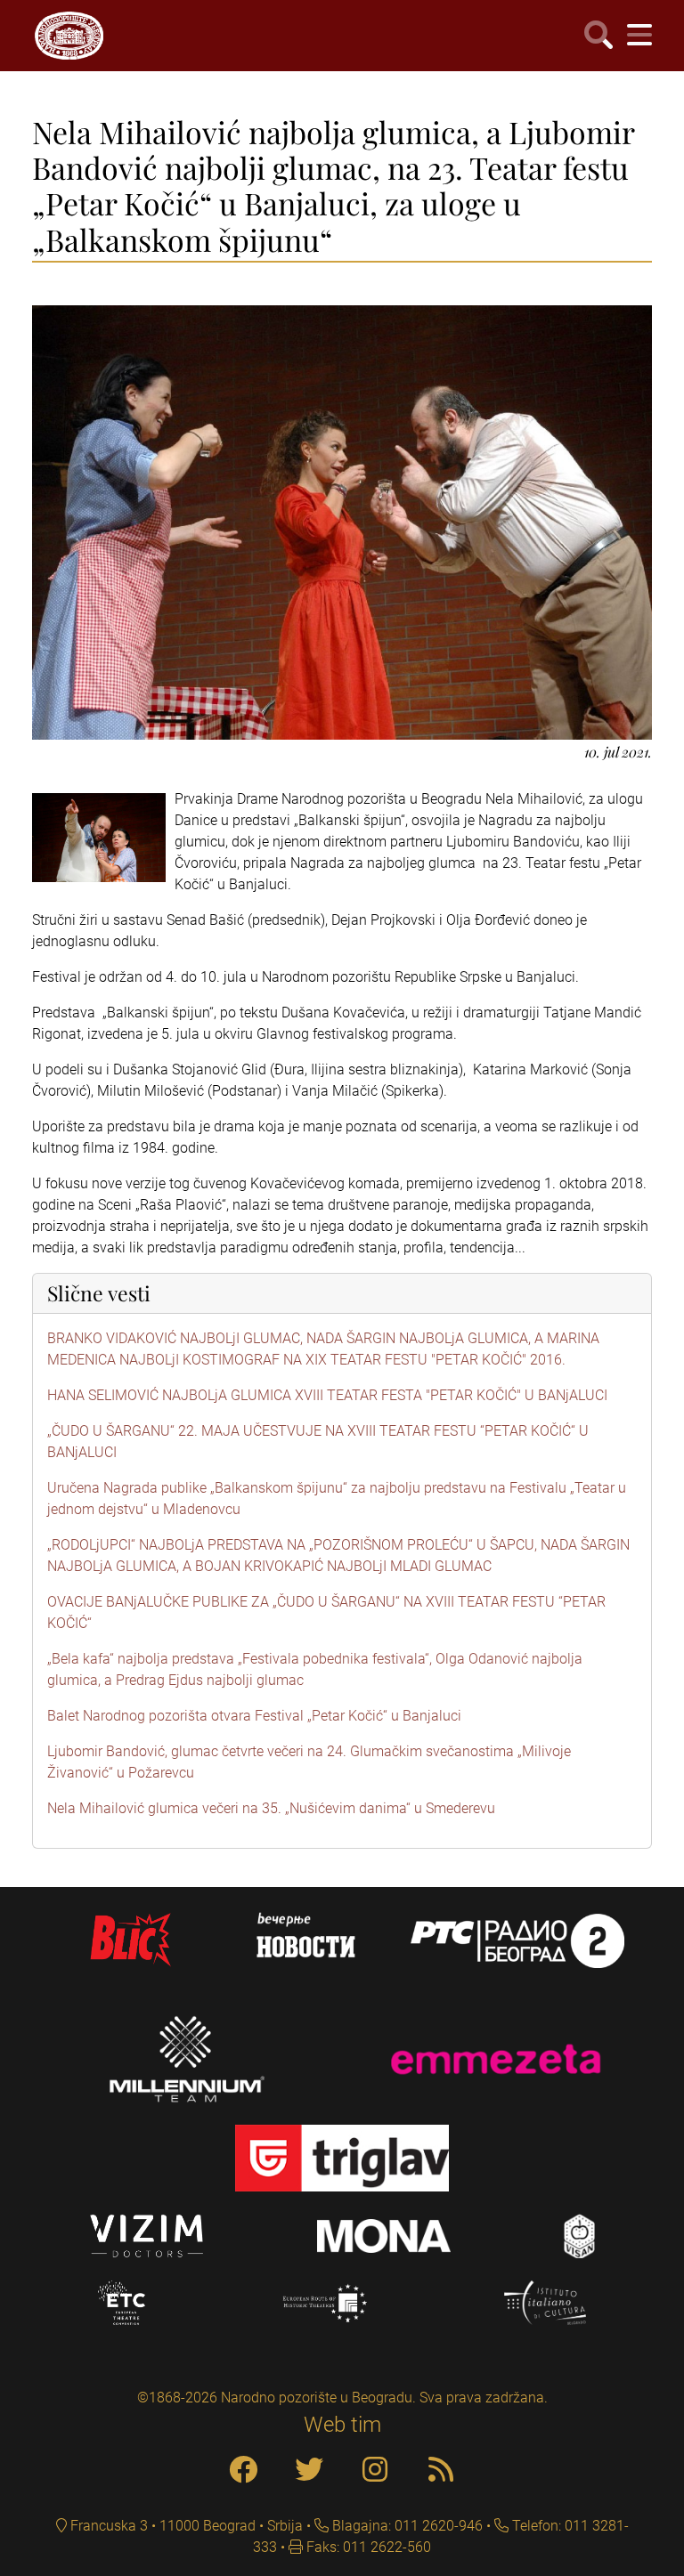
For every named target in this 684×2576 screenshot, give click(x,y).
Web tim (342, 2425)
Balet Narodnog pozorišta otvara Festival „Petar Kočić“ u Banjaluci (254, 1716)
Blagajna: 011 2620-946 (406, 2526)
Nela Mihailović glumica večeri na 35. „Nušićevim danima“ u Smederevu (271, 1808)
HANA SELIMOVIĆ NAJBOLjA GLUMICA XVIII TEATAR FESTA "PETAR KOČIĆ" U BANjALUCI (327, 1395)
